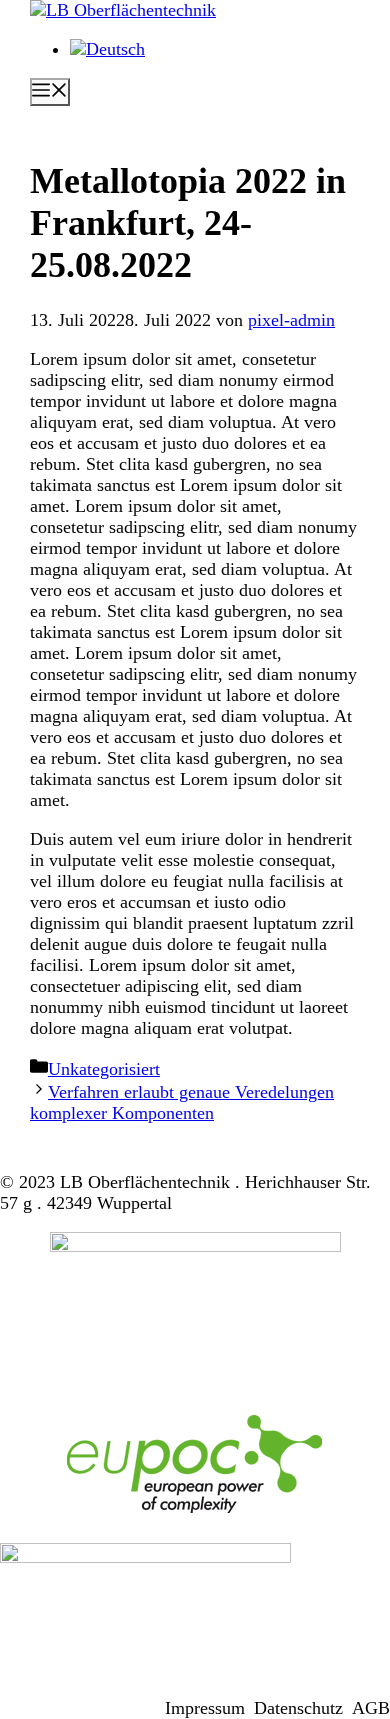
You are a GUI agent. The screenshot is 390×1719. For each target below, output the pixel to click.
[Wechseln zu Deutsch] (107, 49)
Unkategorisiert (104, 1069)
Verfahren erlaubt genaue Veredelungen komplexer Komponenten (182, 1102)
